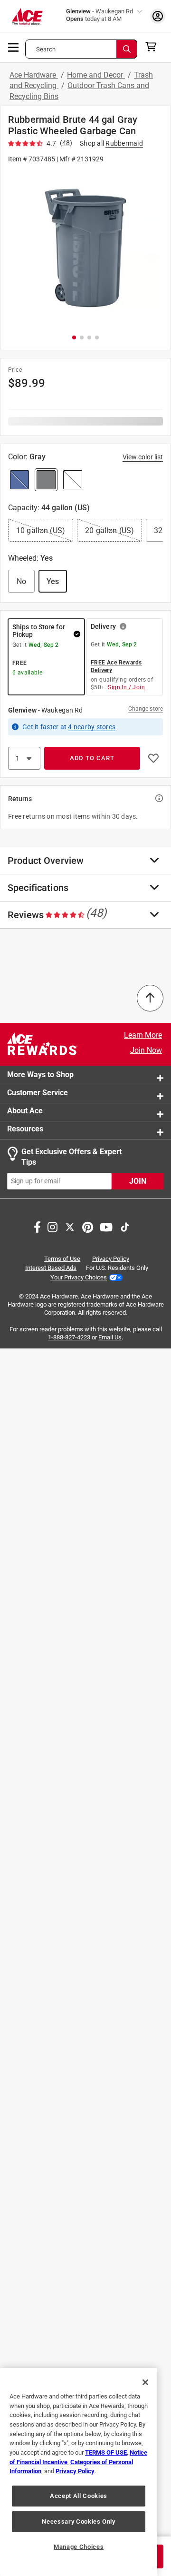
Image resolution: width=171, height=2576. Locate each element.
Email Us (110, 1337)
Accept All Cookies (79, 2496)
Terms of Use (62, 1259)
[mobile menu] (14, 47)
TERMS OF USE (106, 2452)
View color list (143, 457)
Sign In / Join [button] (126, 687)
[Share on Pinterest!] (88, 1226)
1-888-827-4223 (69, 1337)
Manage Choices (79, 2547)
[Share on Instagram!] (52, 1226)
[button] (85, 248)
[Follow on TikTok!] (125, 1226)
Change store (146, 709)
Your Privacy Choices (79, 1277)
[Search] (127, 49)
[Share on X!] (70, 1226)
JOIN (138, 1181)
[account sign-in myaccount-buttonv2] (158, 16)
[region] (79, 2472)
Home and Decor (96, 75)
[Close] (145, 2382)
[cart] (154, 47)
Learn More (143, 1035)
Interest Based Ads (51, 1268)
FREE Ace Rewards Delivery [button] (116, 666)
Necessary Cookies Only (78, 2522)
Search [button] (46, 49)
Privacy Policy (111, 1259)
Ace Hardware (34, 75)
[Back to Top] (150, 998)
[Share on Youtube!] (106, 1226)
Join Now (146, 1050)
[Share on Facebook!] (37, 1226)
